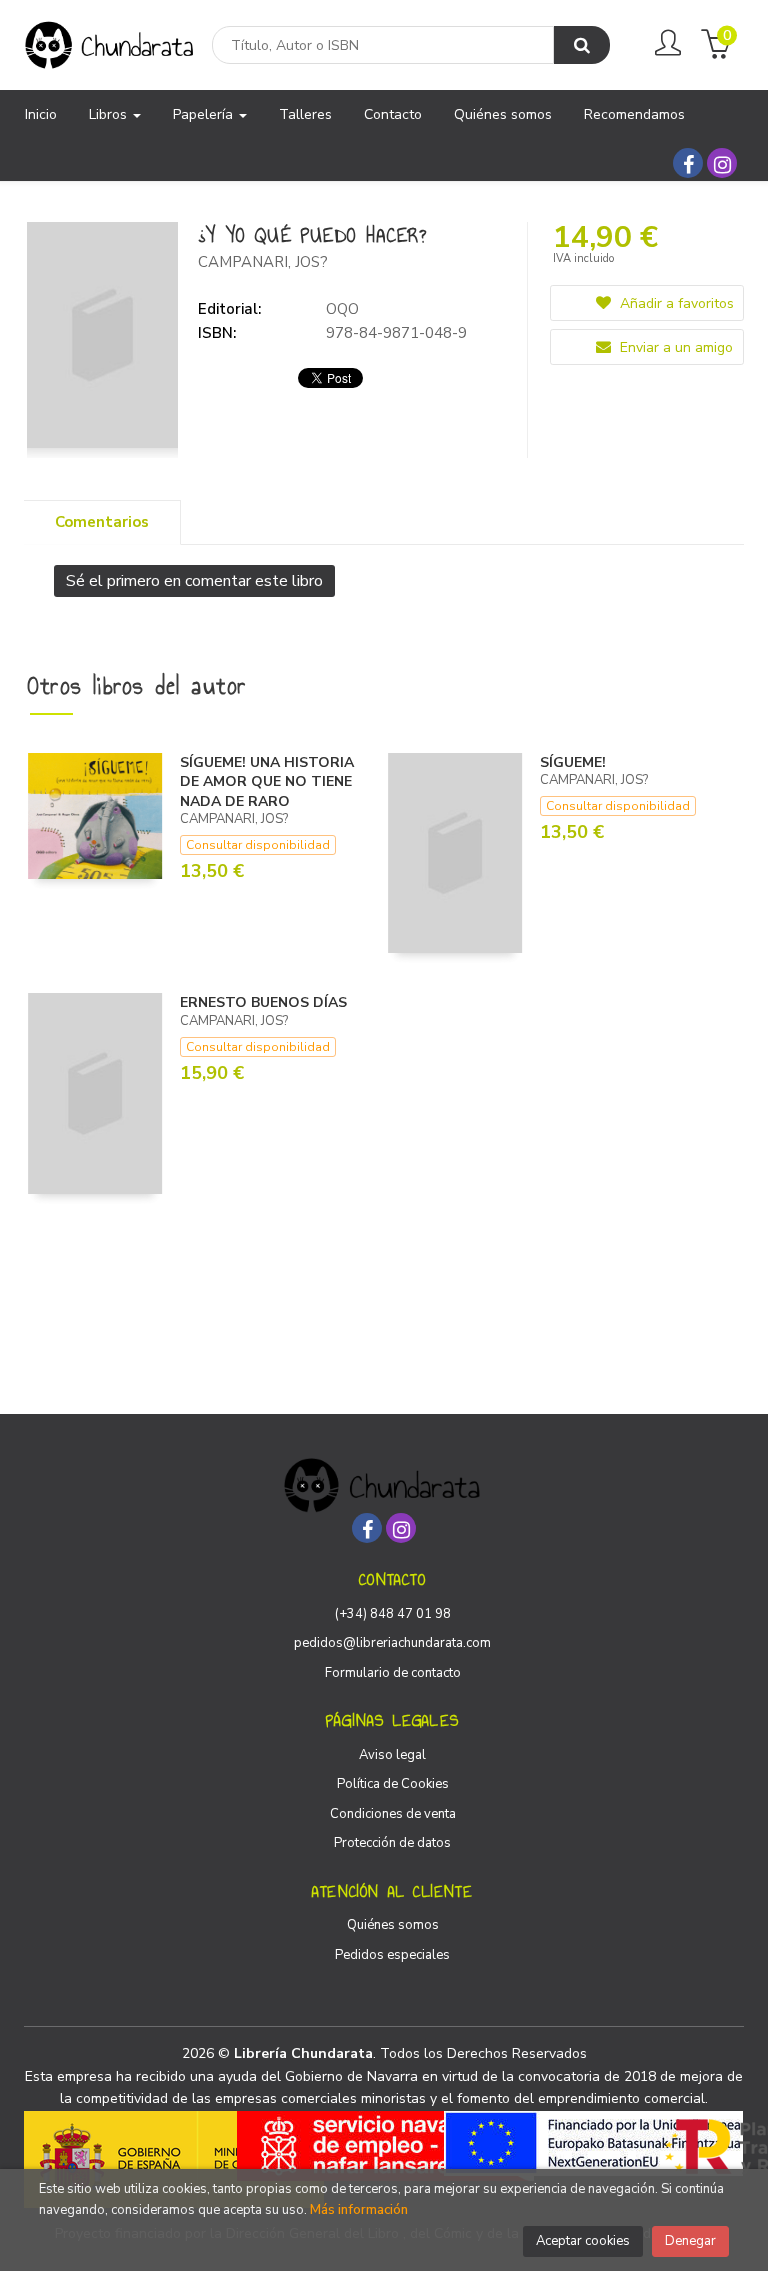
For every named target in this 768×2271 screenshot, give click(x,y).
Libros (110, 114)
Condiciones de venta (393, 1814)
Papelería (205, 114)
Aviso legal (392, 1755)
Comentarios (102, 522)
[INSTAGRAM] (722, 163)
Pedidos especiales (392, 1955)
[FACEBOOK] (688, 163)
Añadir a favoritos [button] (675, 303)
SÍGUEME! (573, 762)
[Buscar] (582, 45)
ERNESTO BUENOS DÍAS (263, 1002)
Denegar (690, 2241)
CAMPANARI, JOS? (263, 262)
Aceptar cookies (583, 2241)
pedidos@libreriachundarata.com (392, 1643)
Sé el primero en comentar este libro (194, 581)
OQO (342, 309)
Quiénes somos (393, 1925)
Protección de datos (392, 1843)
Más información (359, 2210)
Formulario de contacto (393, 1673)
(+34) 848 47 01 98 (393, 1614)
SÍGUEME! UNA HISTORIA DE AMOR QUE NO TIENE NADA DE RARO (267, 782)
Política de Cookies (393, 1784)
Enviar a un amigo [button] (674, 347)
